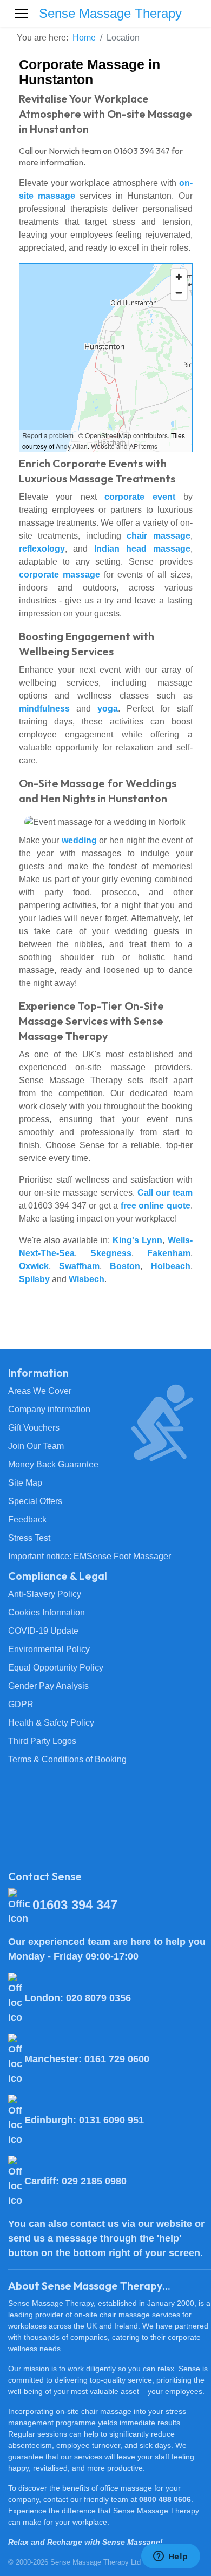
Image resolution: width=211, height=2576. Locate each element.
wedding (79, 840)
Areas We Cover (40, 1391)
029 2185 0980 (94, 2181)
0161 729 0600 (117, 2059)
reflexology (42, 549)
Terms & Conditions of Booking (67, 1759)
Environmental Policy (49, 1649)
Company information (49, 1409)
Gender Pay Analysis (48, 1686)
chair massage (159, 536)
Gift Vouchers (34, 1428)
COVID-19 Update (43, 1631)
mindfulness (44, 709)
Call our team (165, 1193)
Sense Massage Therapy (110, 14)
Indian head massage (142, 549)
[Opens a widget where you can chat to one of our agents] (170, 2557)
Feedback (27, 1520)
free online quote (156, 1206)
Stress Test (29, 1538)
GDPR (21, 1704)
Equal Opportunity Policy (56, 1668)
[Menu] (21, 14)
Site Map (25, 1483)
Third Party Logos (42, 1741)
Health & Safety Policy (51, 1723)
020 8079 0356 (98, 1998)
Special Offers (35, 1501)
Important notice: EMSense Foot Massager (90, 1556)
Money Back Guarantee (53, 1464)
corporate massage (60, 575)
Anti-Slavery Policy (45, 1594)
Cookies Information (47, 1612)
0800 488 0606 (165, 2499)
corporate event (140, 497)
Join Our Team (36, 1446)
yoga (108, 709)
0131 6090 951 (111, 2120)
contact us (95, 2224)
